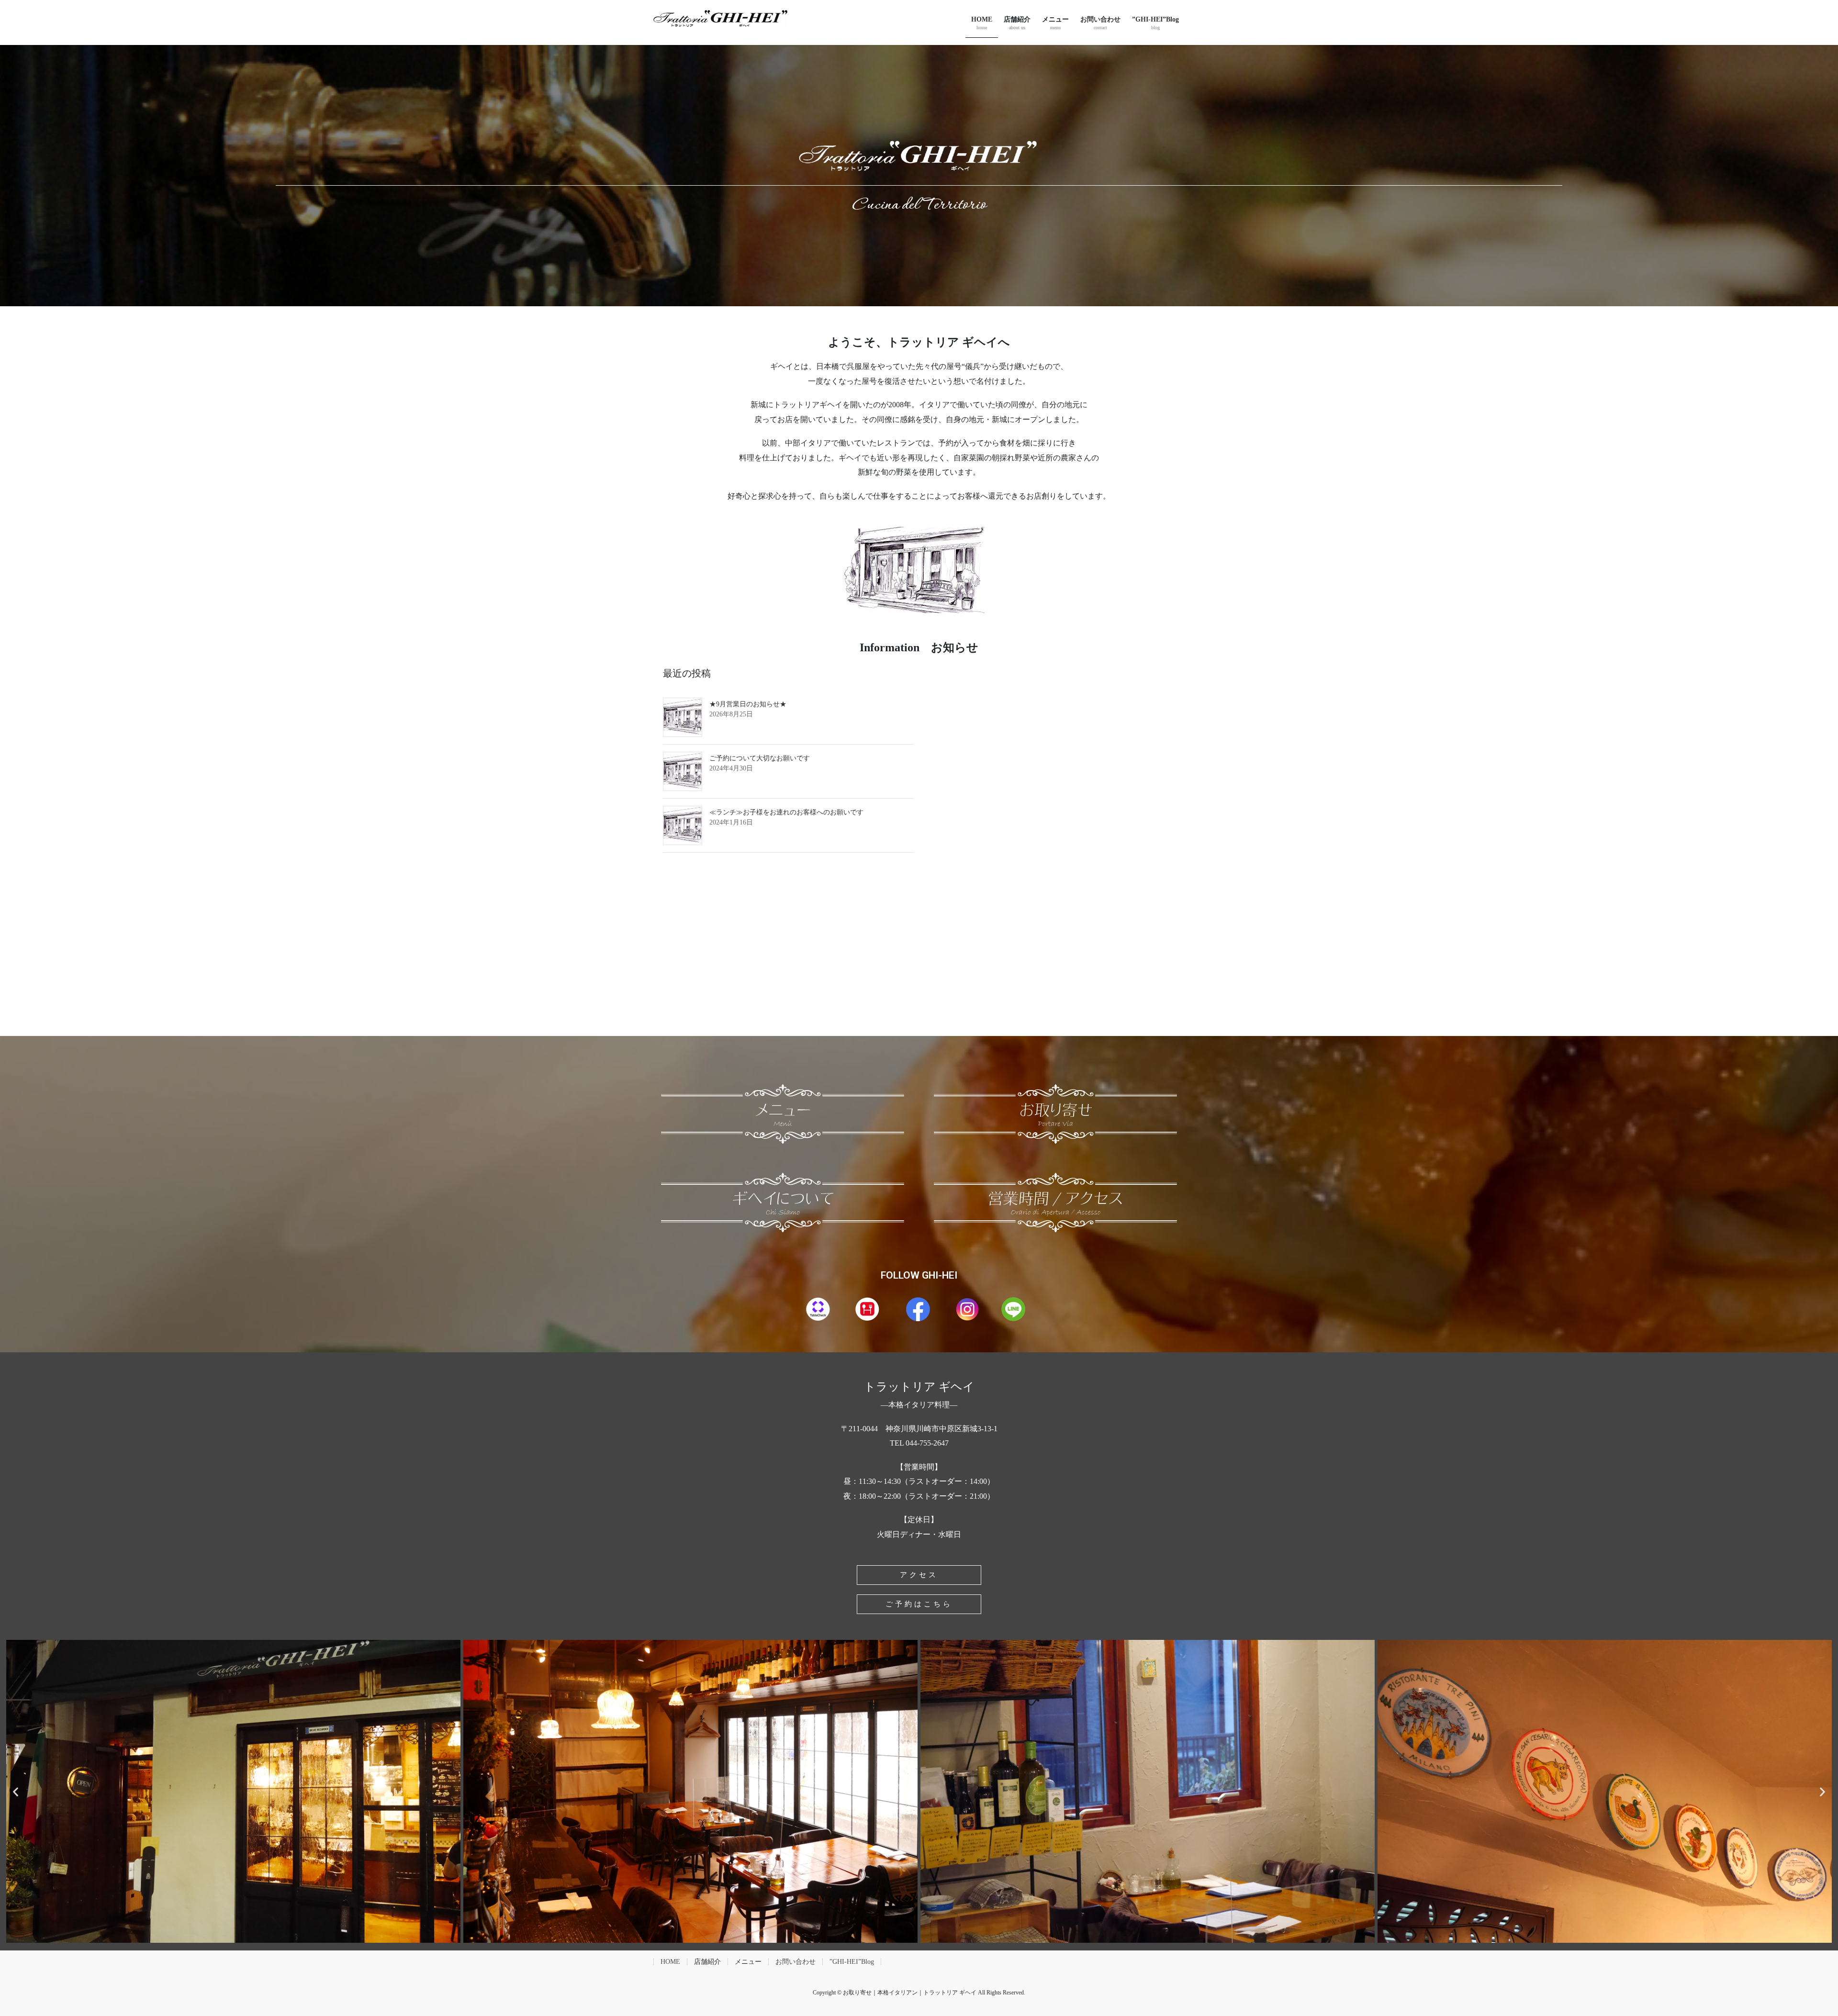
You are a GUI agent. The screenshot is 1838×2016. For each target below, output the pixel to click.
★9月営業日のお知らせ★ (748, 704)
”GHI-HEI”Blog (852, 1962)
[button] (16, 1791)
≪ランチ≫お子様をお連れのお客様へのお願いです (786, 812)
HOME (670, 1962)
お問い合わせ (796, 1962)
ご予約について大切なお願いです (760, 758)
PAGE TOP (1790, 1947)
